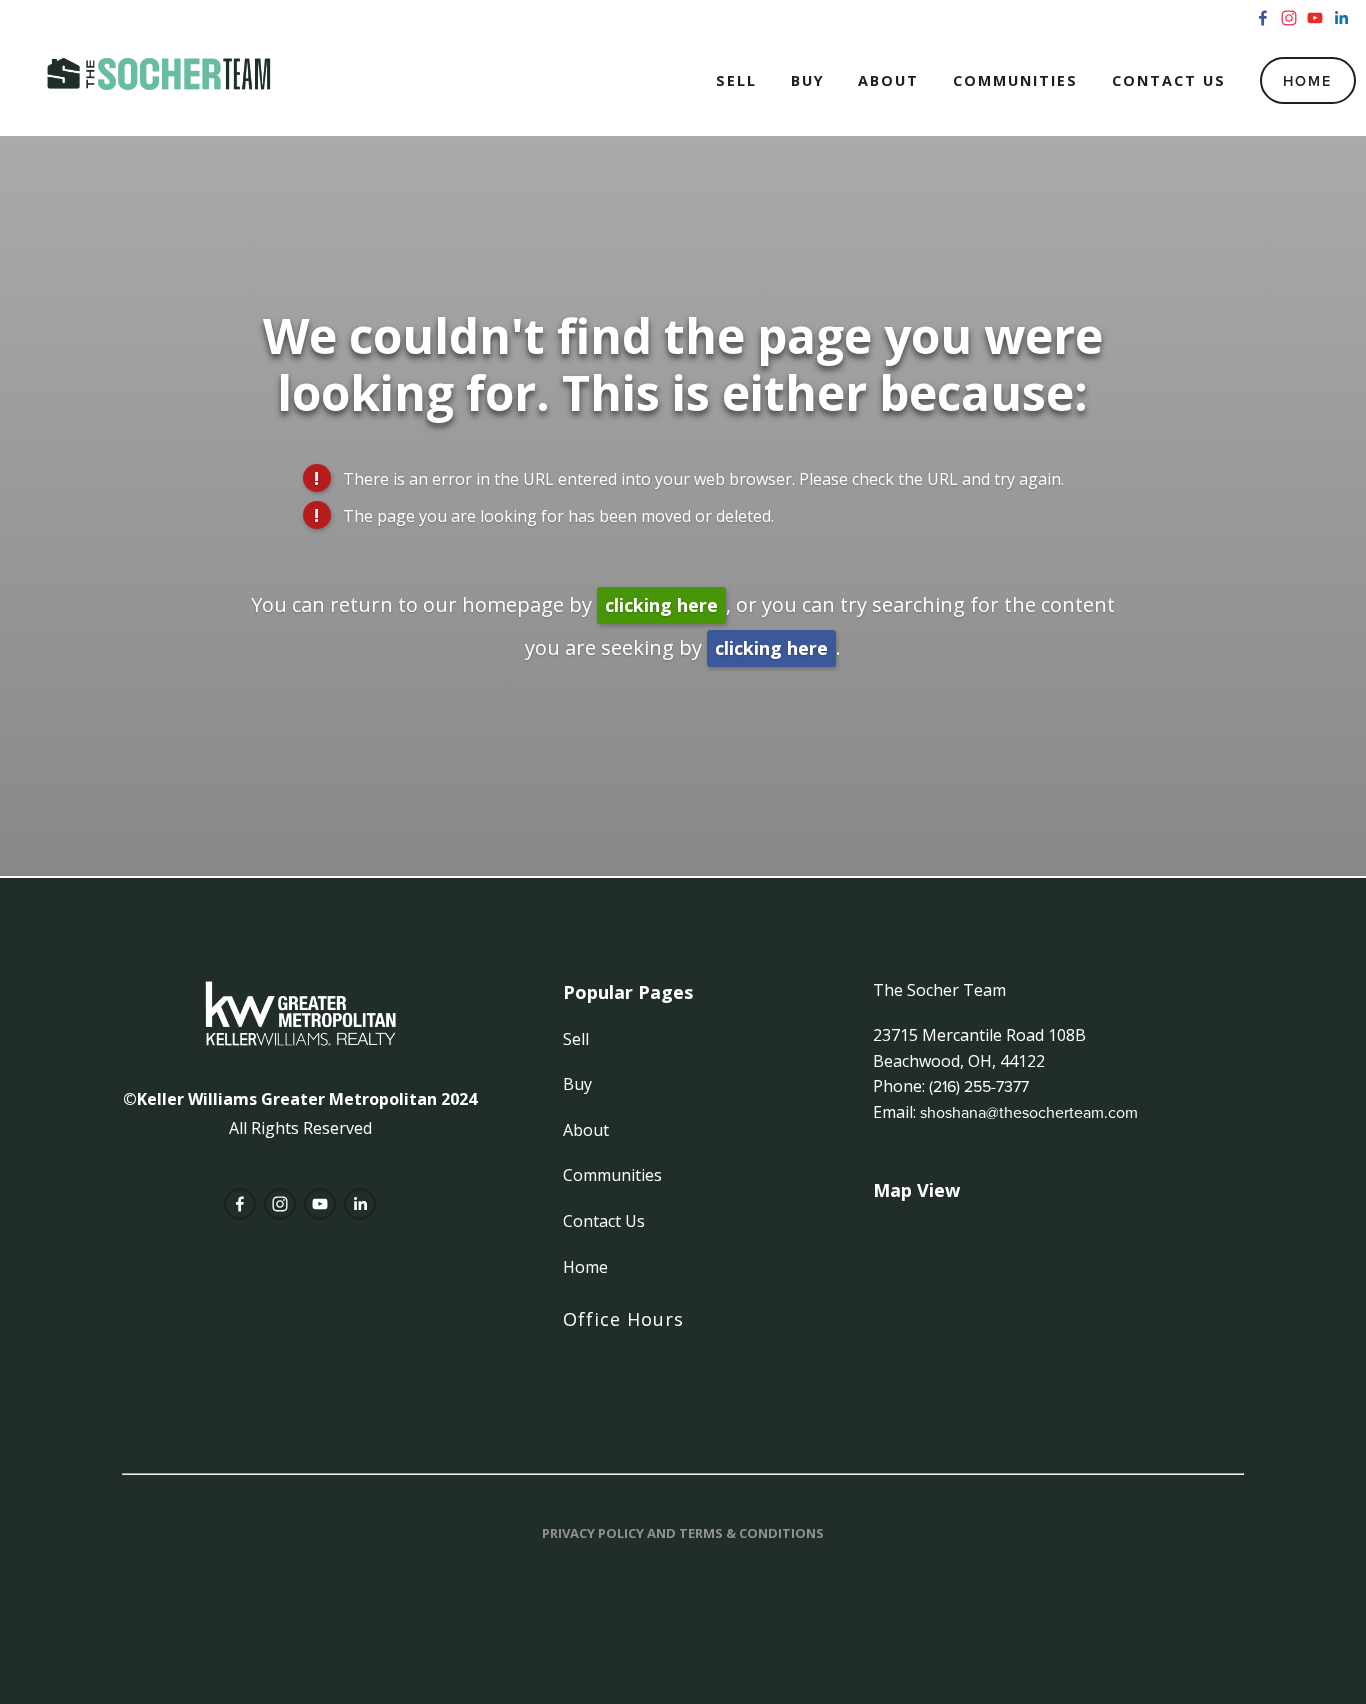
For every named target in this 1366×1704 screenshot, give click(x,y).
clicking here (661, 605)
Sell (736, 80)
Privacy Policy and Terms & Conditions (683, 1533)
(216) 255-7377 (979, 1086)
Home (1307, 80)
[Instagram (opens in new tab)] (1289, 18)
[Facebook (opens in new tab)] (1263, 18)
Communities (1015, 80)
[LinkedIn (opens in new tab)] (1341, 18)
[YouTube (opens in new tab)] (1315, 18)
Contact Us (1169, 80)
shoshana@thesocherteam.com (1029, 1112)
